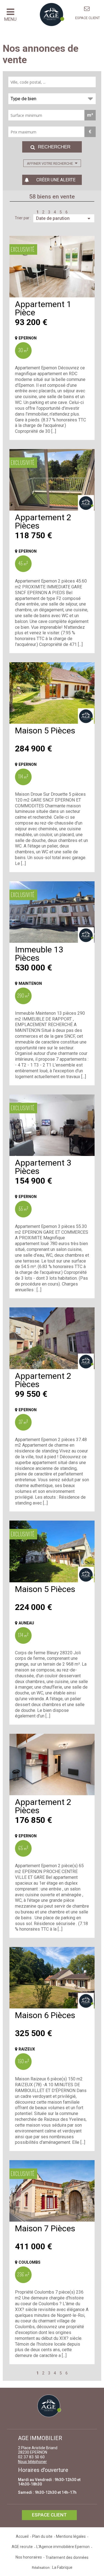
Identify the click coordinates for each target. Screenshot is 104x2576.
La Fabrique (62, 2567)
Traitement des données (67, 2557)
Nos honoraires (29, 2557)
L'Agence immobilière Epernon (63, 2547)
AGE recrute (22, 2547)
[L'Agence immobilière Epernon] (87, 9)
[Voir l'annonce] (52, 267)
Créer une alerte (56, 180)
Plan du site (42, 2536)
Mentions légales (71, 2536)
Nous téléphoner (32, 2462)
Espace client (87, 18)
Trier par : (23, 218)
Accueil (22, 2536)
